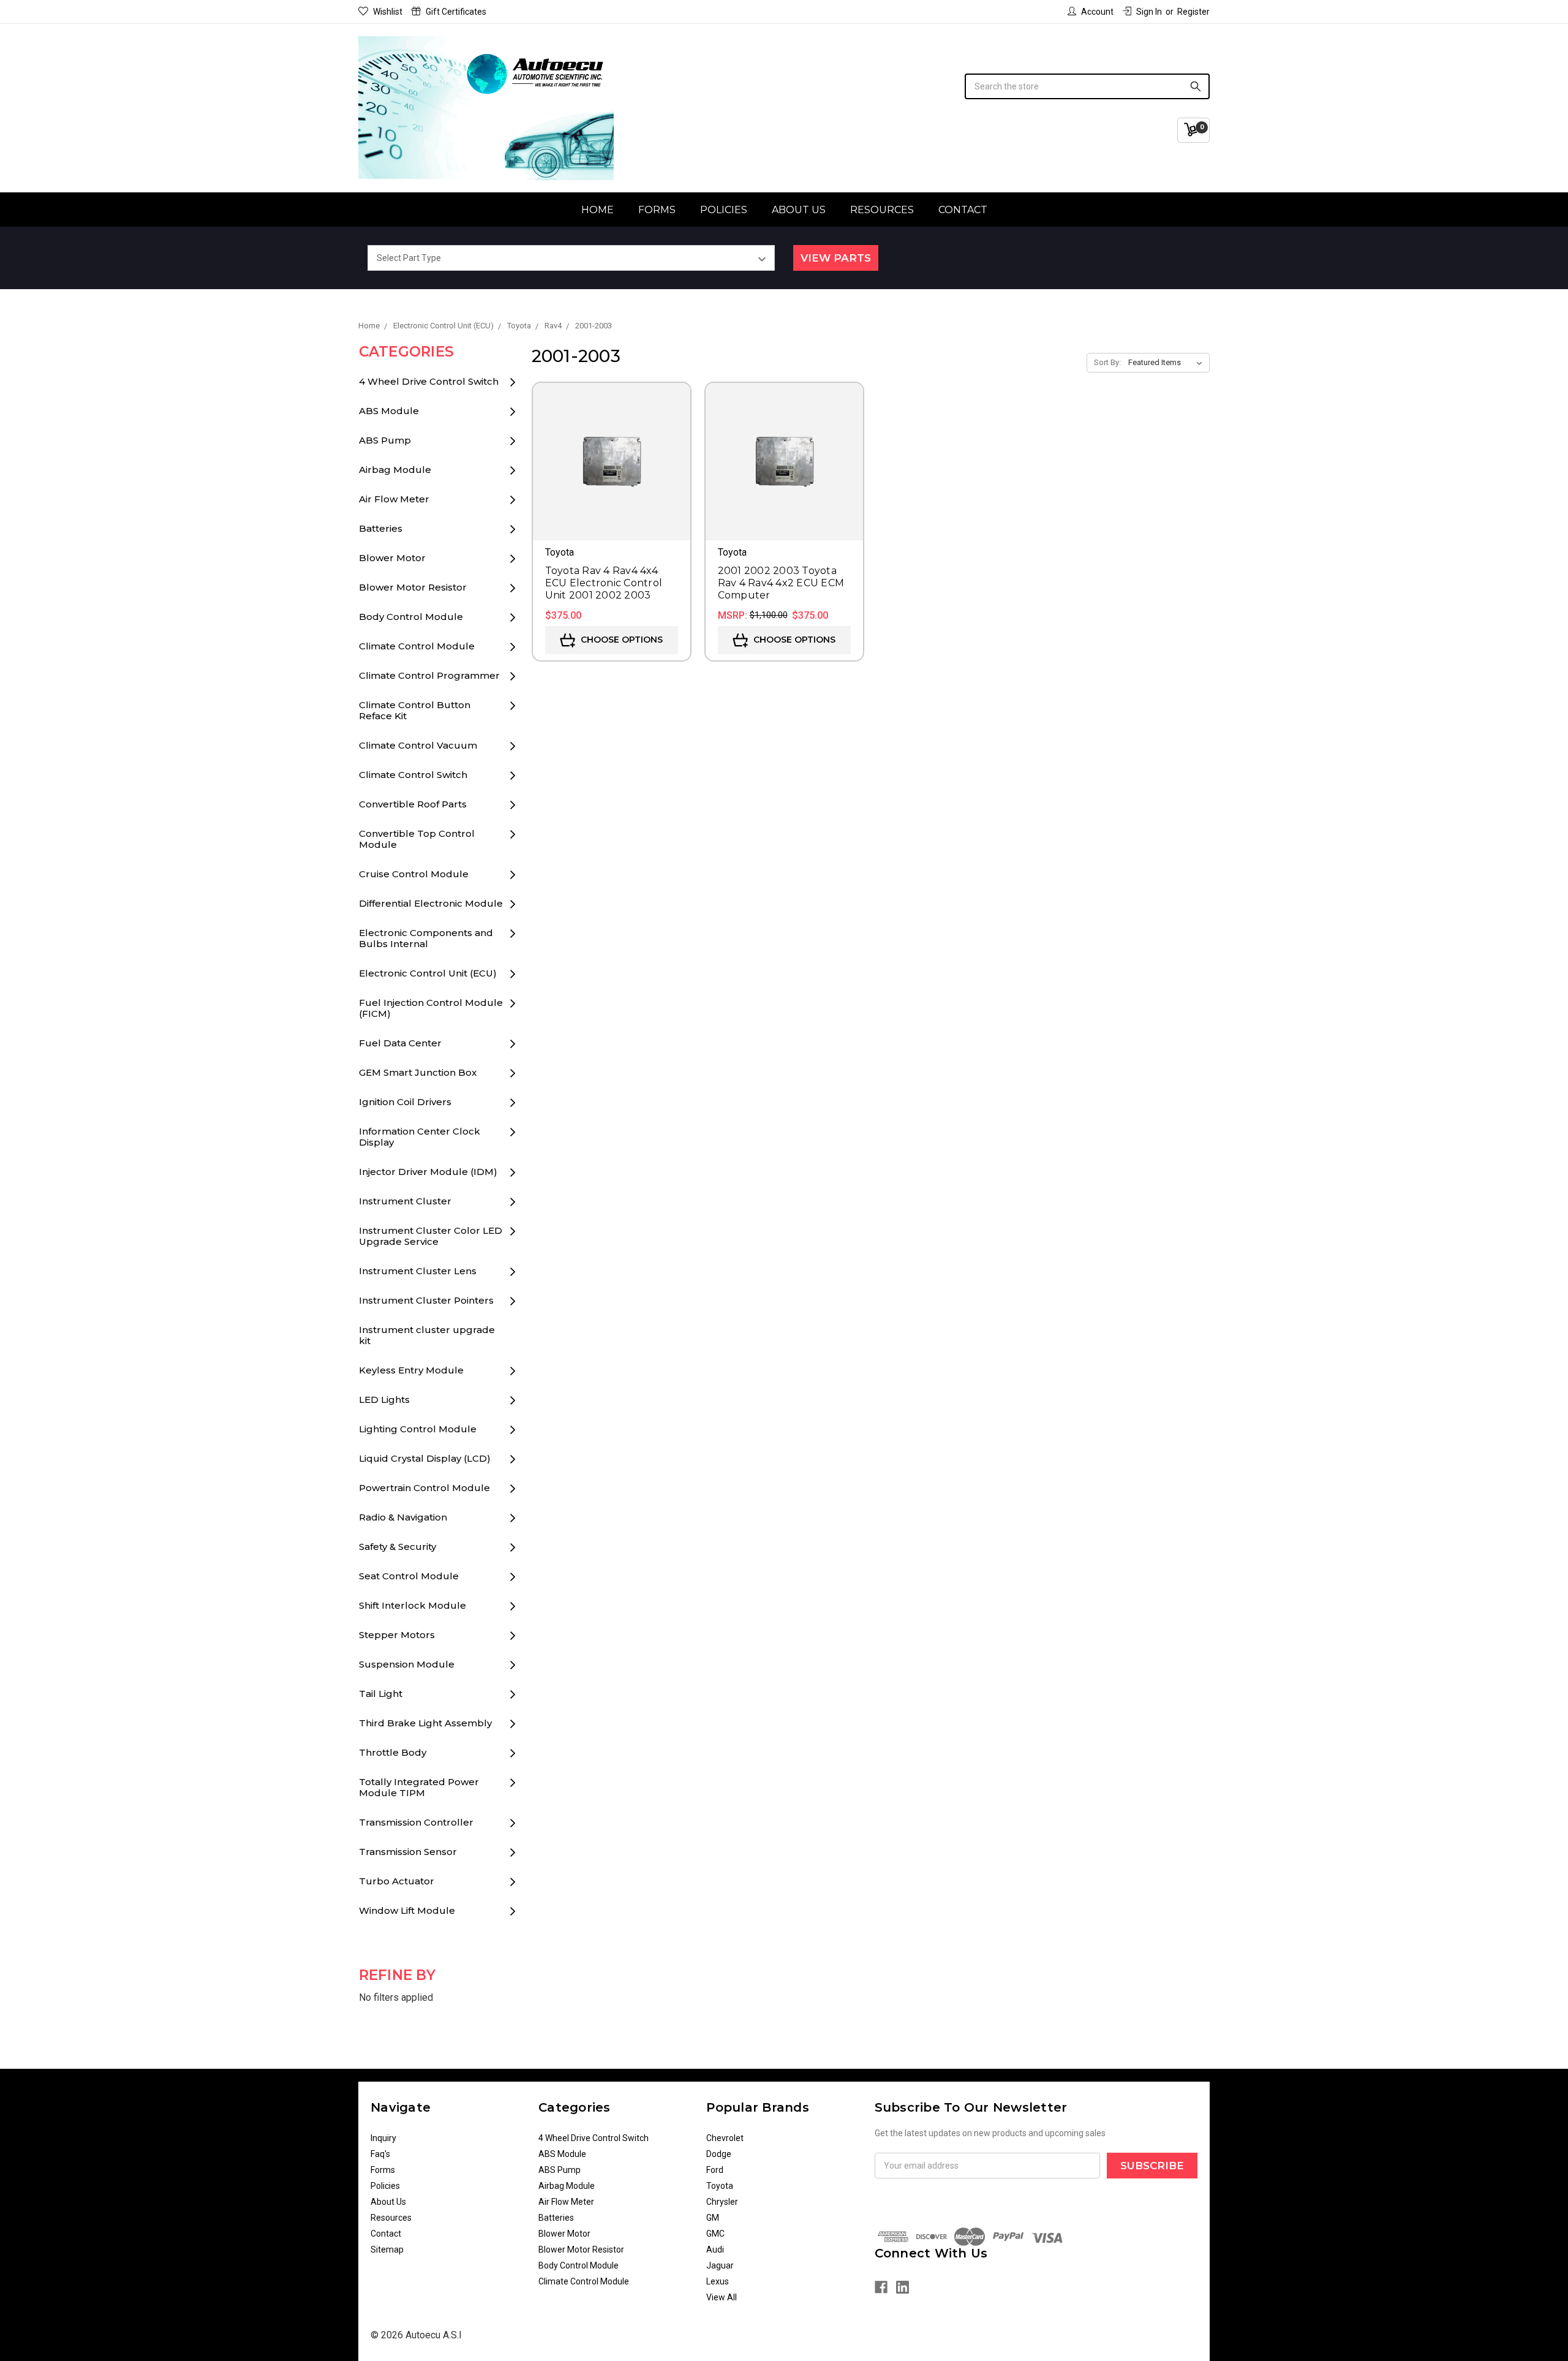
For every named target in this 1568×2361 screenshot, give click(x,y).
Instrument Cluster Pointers (426, 1300)
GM (713, 2218)
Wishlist (388, 12)
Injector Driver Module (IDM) (428, 1172)
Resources (882, 210)
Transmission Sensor (408, 1852)
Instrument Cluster (405, 1201)
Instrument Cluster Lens (418, 1271)
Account (1097, 12)
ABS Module (389, 411)
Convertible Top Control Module (417, 839)
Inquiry (383, 2138)
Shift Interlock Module (413, 1605)
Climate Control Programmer (429, 675)
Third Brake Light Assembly (425, 1723)
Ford (715, 2170)
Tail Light (381, 1694)
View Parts (836, 258)
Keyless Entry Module (411, 1370)
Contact (963, 210)
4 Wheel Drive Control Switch (429, 381)
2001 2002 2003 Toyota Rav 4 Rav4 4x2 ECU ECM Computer (781, 583)
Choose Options (620, 640)
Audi (715, 2250)
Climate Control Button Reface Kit (415, 710)
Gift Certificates (456, 12)
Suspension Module (407, 1664)
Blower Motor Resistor (413, 587)
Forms (657, 210)
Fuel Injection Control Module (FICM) (431, 1008)
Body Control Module (411, 617)
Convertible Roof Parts (413, 804)
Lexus (718, 2281)
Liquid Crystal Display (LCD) (425, 1458)
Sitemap (387, 2250)
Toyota (720, 2186)
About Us (799, 210)
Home (597, 210)
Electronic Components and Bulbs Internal (426, 938)
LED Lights (384, 1400)
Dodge (719, 2154)
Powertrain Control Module (424, 1488)
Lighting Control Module (418, 1429)
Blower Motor (392, 558)
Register (1193, 12)
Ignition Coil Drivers (405, 1102)
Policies (724, 210)
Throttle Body (393, 1752)
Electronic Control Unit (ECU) (428, 973)
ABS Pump (385, 440)
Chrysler (722, 2202)
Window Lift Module (407, 1910)
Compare (612, 479)
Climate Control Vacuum (418, 745)
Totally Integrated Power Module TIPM (419, 1787)
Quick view (612, 444)
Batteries (381, 528)
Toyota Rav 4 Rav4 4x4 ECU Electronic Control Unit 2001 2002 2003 (604, 583)
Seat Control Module (409, 1576)
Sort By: (1107, 362)
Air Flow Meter (394, 499)
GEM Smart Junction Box (418, 1072)
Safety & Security (398, 1547)
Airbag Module (395, 470)
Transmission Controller (416, 1822)
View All (722, 2297)
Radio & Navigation (403, 1517)
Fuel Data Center (400, 1043)
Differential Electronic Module (431, 903)
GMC (715, 2234)
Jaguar (720, 2265)
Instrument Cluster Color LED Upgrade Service (431, 1236)
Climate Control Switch (413, 775)
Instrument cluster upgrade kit (427, 1335)
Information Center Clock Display (420, 1137)
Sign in (1149, 12)
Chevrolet (725, 2138)
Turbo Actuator (397, 1881)
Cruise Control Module (414, 874)
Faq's (380, 2154)
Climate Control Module (417, 646)
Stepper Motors (397, 1635)
